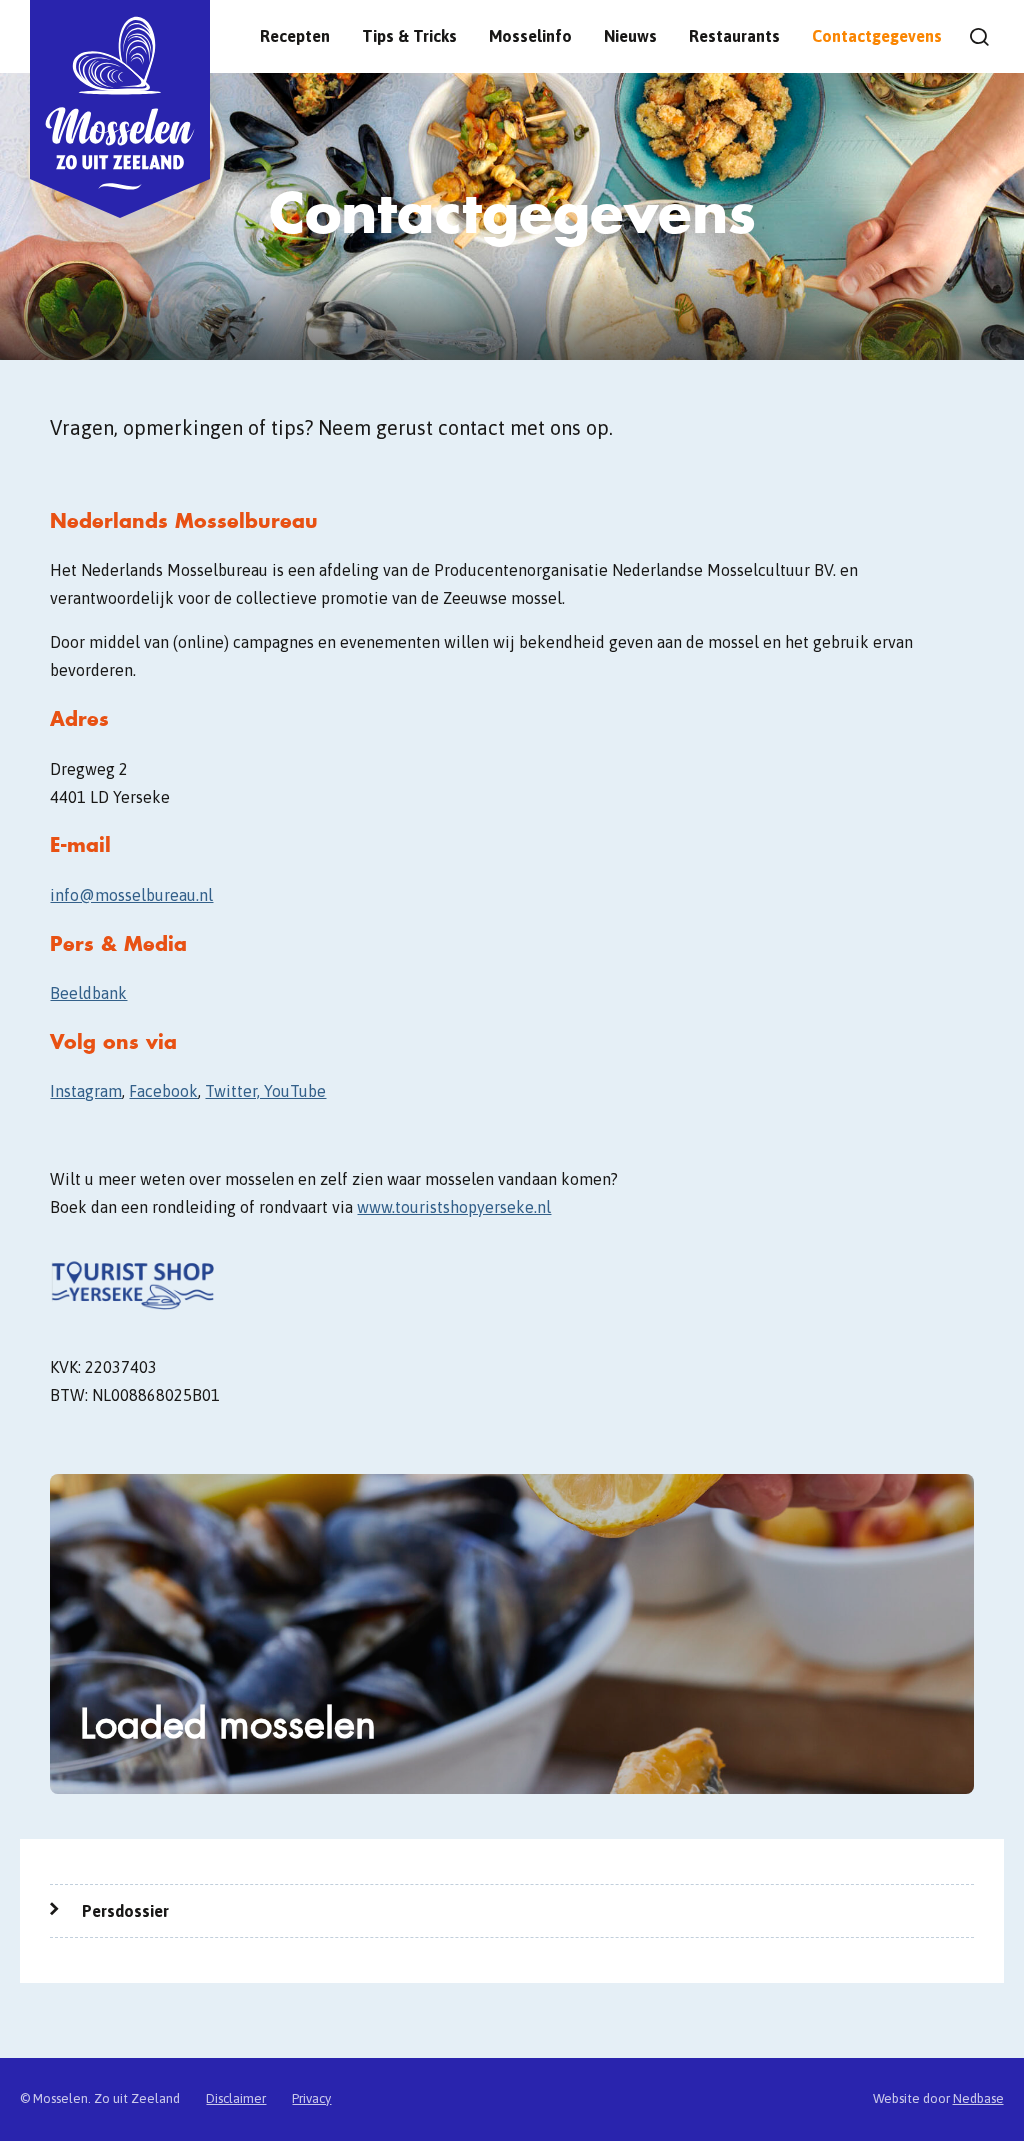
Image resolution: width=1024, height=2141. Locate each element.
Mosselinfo (530, 36)
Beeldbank (88, 993)
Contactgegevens (877, 36)
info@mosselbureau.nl (131, 895)
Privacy (311, 2098)
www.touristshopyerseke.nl (454, 1207)
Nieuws (630, 36)
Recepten (295, 36)
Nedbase (978, 2098)
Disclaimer (236, 2098)
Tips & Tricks (409, 36)
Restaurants (734, 36)
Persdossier (125, 1911)
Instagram (86, 1091)
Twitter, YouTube (265, 1091)
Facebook (163, 1091)
